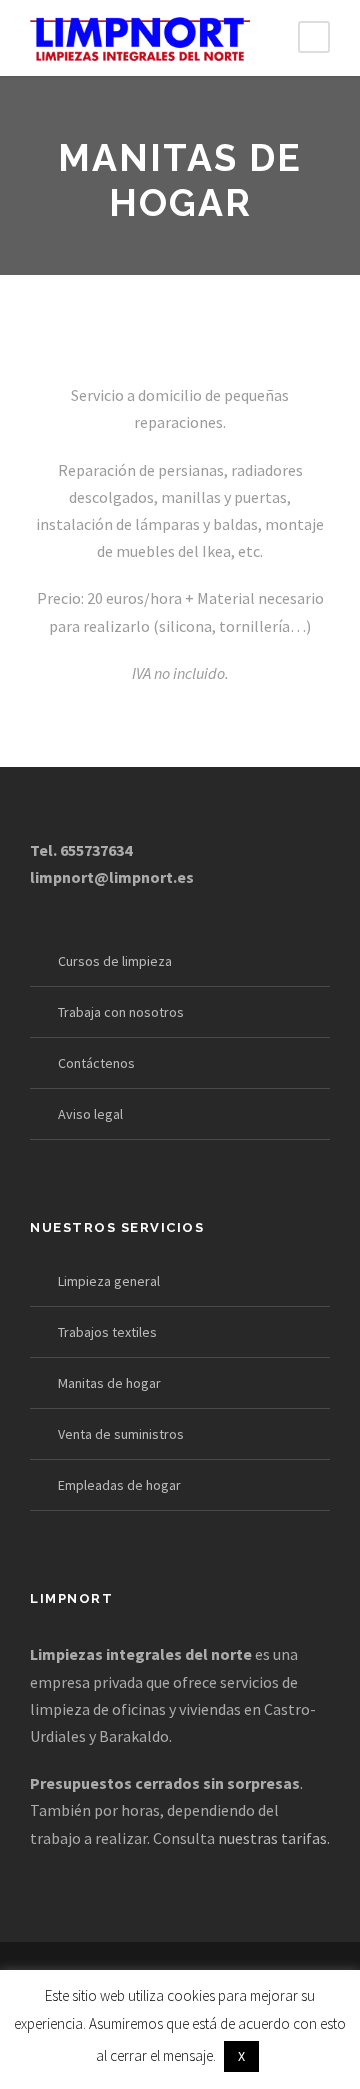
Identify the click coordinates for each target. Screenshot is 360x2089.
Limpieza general (109, 1281)
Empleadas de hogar (119, 1485)
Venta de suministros (121, 1434)
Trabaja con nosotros (121, 1012)
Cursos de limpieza (115, 961)
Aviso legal (90, 1114)
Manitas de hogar (109, 1383)
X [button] (241, 2056)
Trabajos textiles (107, 1332)
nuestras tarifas (272, 1838)
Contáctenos (96, 1063)
